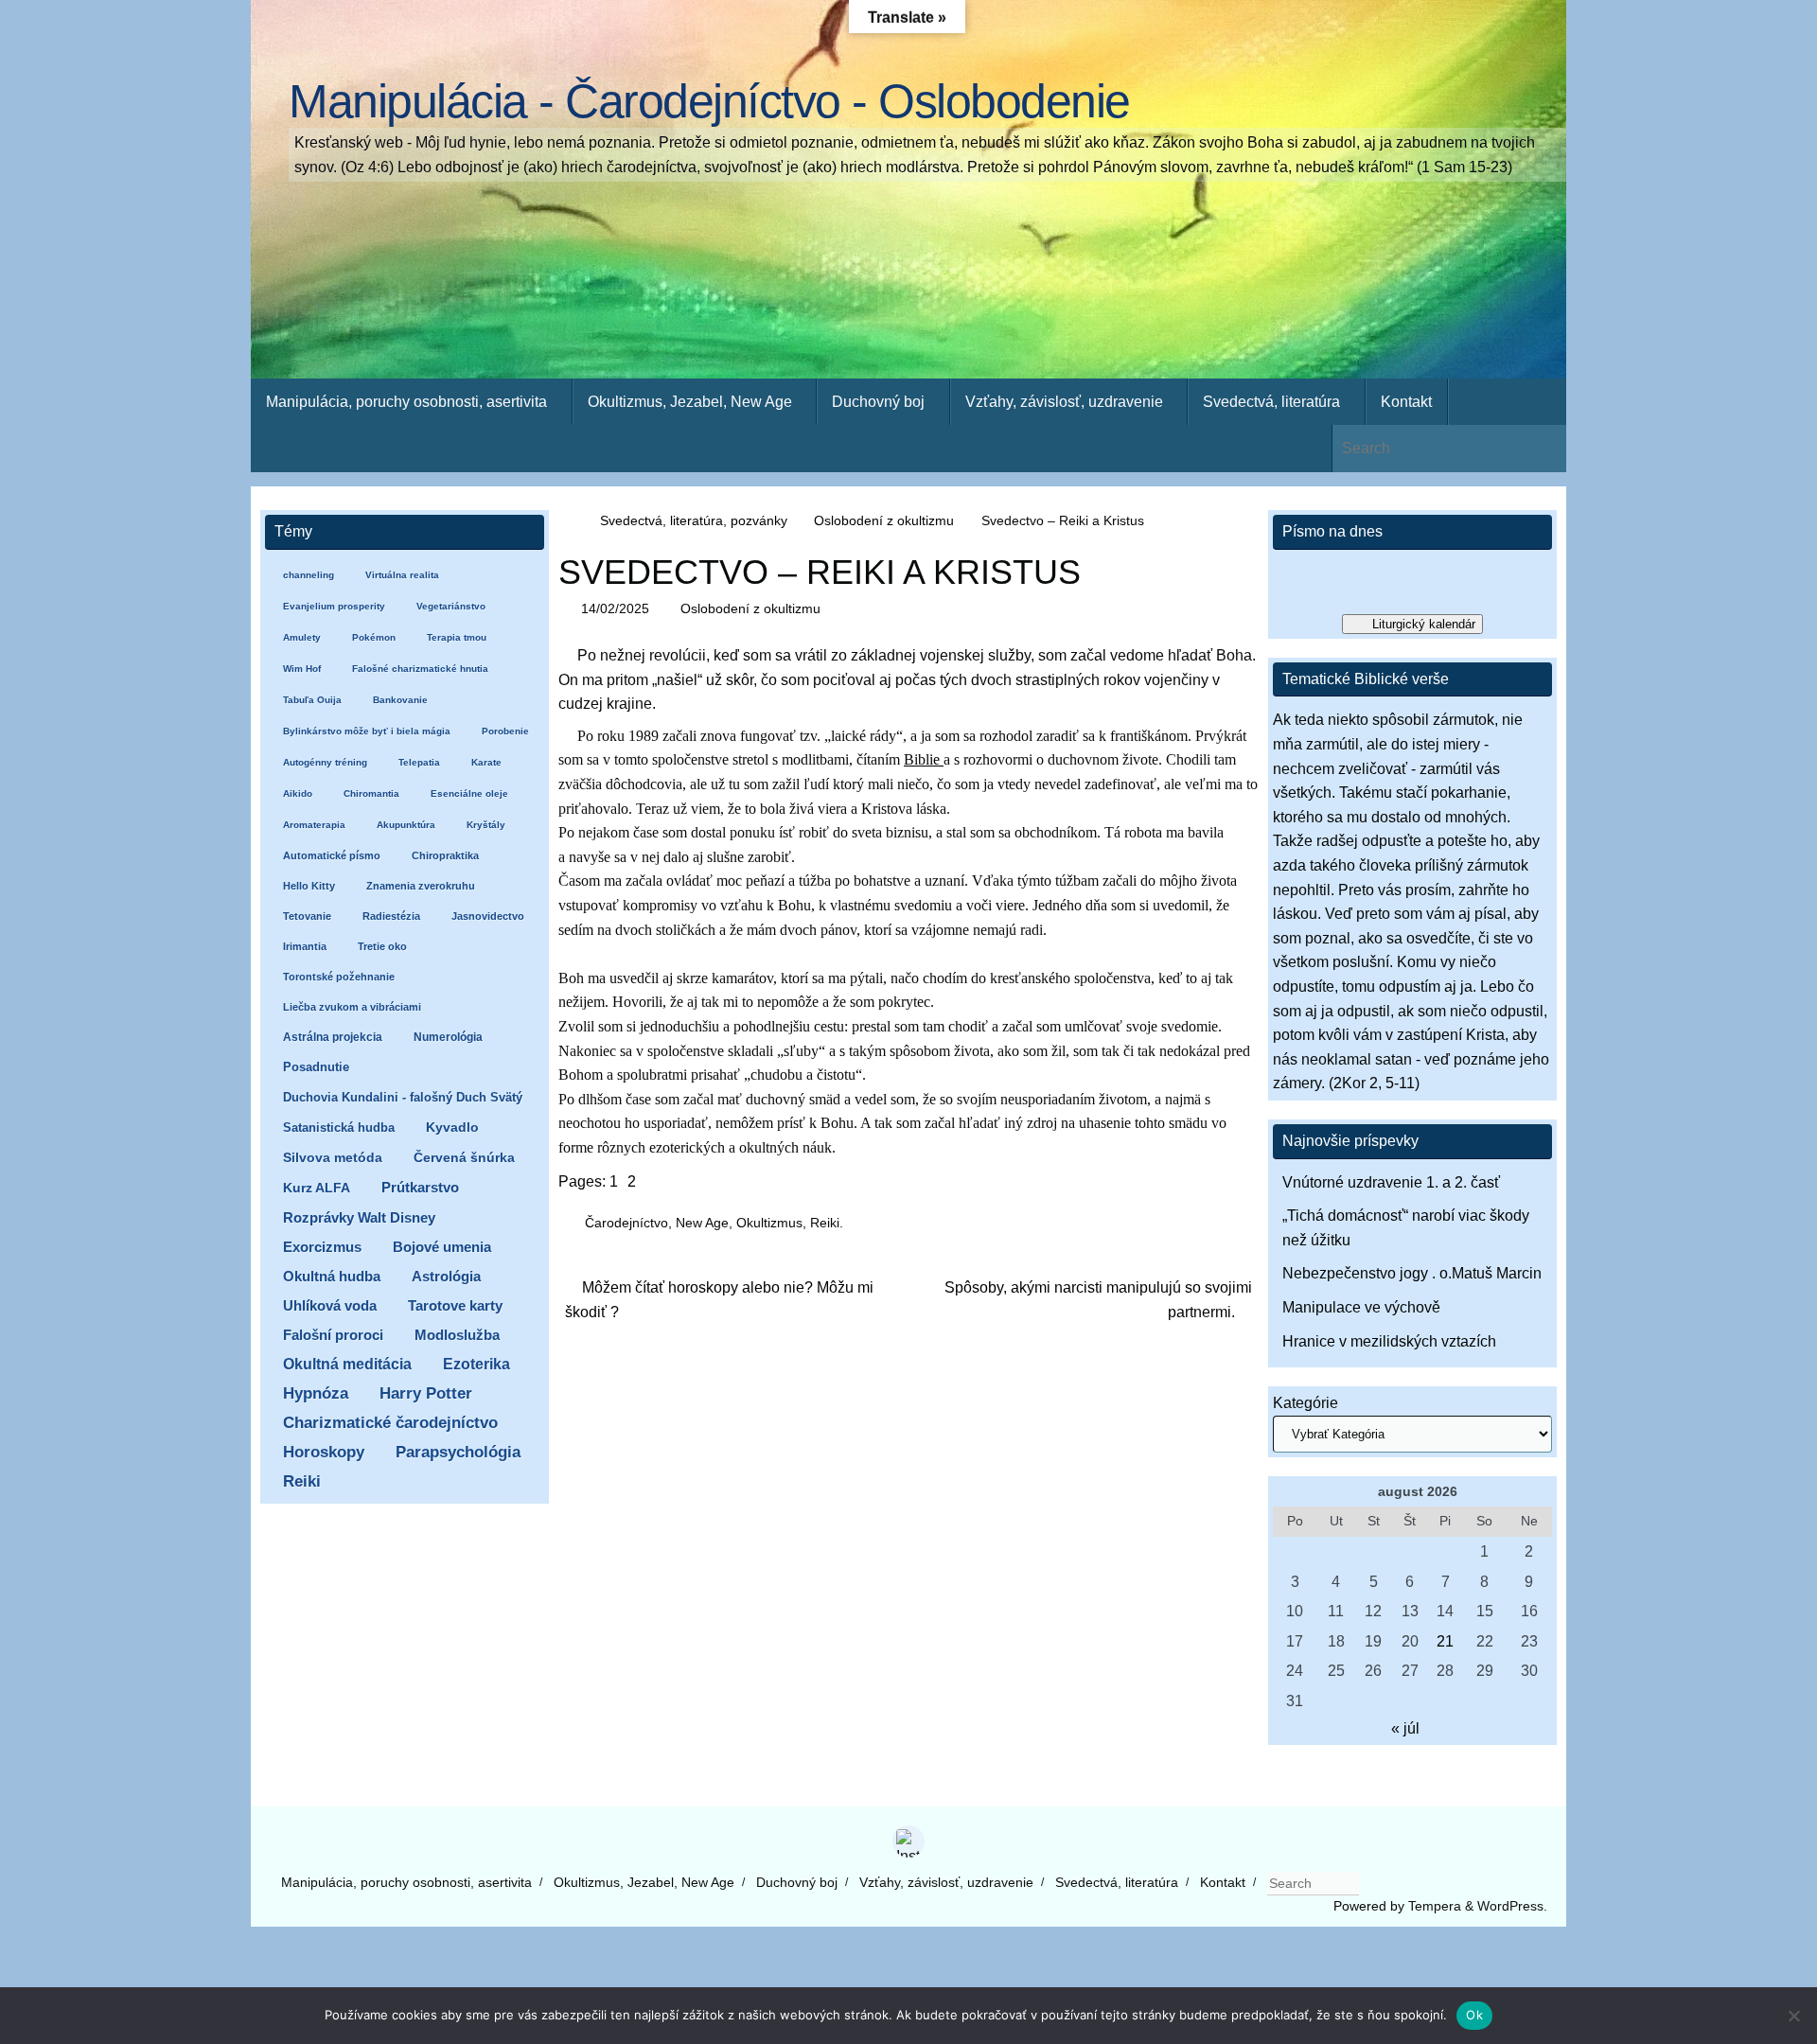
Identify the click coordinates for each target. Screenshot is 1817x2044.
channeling (309, 575)
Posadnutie (316, 1067)
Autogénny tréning (325, 762)
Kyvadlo (452, 1128)
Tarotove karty (455, 1305)
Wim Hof (302, 669)
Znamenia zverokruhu (421, 886)
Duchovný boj (797, 1882)
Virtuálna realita (402, 575)
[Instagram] (908, 1841)
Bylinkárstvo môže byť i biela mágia (367, 731)
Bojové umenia (442, 1247)
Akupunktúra (406, 825)
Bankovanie (400, 700)
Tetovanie (307, 916)
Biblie (924, 759)
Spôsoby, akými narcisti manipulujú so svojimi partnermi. (1098, 1300)
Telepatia (419, 762)
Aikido (298, 793)
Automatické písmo (332, 855)
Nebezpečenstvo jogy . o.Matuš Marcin (1412, 1273)
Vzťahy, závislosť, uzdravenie (946, 1882)
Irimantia (305, 946)
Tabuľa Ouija (312, 700)
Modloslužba (457, 1335)
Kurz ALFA (317, 1188)
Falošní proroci (333, 1335)
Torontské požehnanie (339, 977)
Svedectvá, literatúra (1117, 1882)
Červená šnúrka (464, 1158)
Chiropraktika (445, 855)
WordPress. (1512, 1906)
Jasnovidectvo (488, 916)
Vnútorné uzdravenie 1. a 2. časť (1391, 1182)
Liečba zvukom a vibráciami (352, 1007)
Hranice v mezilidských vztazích (1389, 1341)
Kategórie (1305, 1403)
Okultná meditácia (347, 1364)
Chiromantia (371, 793)
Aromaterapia (314, 825)
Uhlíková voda (330, 1305)
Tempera (1435, 1906)
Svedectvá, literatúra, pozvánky (694, 520)
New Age (702, 1223)
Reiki (825, 1223)
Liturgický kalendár (1424, 624)
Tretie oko (382, 946)
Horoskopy (324, 1452)
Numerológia (448, 1037)
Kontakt (1223, 1882)
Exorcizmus (322, 1247)
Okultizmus (769, 1223)
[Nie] (1793, 2016)
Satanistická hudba (339, 1128)
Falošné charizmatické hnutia (420, 669)
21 (1445, 1641)
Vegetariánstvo (451, 606)
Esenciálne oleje (469, 793)
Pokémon (374, 637)
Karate (486, 762)
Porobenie (505, 731)
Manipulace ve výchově (1361, 1307)
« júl (1405, 1728)
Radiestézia (391, 916)
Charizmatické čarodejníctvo (390, 1423)
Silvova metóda (333, 1158)
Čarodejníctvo (626, 1223)
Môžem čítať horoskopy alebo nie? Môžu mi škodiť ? (719, 1300)
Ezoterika (476, 1364)
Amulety (302, 637)
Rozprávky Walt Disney (359, 1218)
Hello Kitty (309, 886)
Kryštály (486, 825)
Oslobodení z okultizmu (884, 520)
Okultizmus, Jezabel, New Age (644, 1882)
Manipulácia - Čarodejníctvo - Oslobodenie (709, 102)
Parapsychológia (458, 1452)
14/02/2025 (615, 608)
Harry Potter (426, 1393)
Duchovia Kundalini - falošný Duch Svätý (403, 1097)
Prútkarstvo (420, 1188)
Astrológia (446, 1276)
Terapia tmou (457, 637)
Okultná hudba (332, 1276)
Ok (1474, 2015)
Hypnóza (316, 1393)
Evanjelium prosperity (334, 606)
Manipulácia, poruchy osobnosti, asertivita (406, 1882)
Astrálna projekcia (333, 1037)
